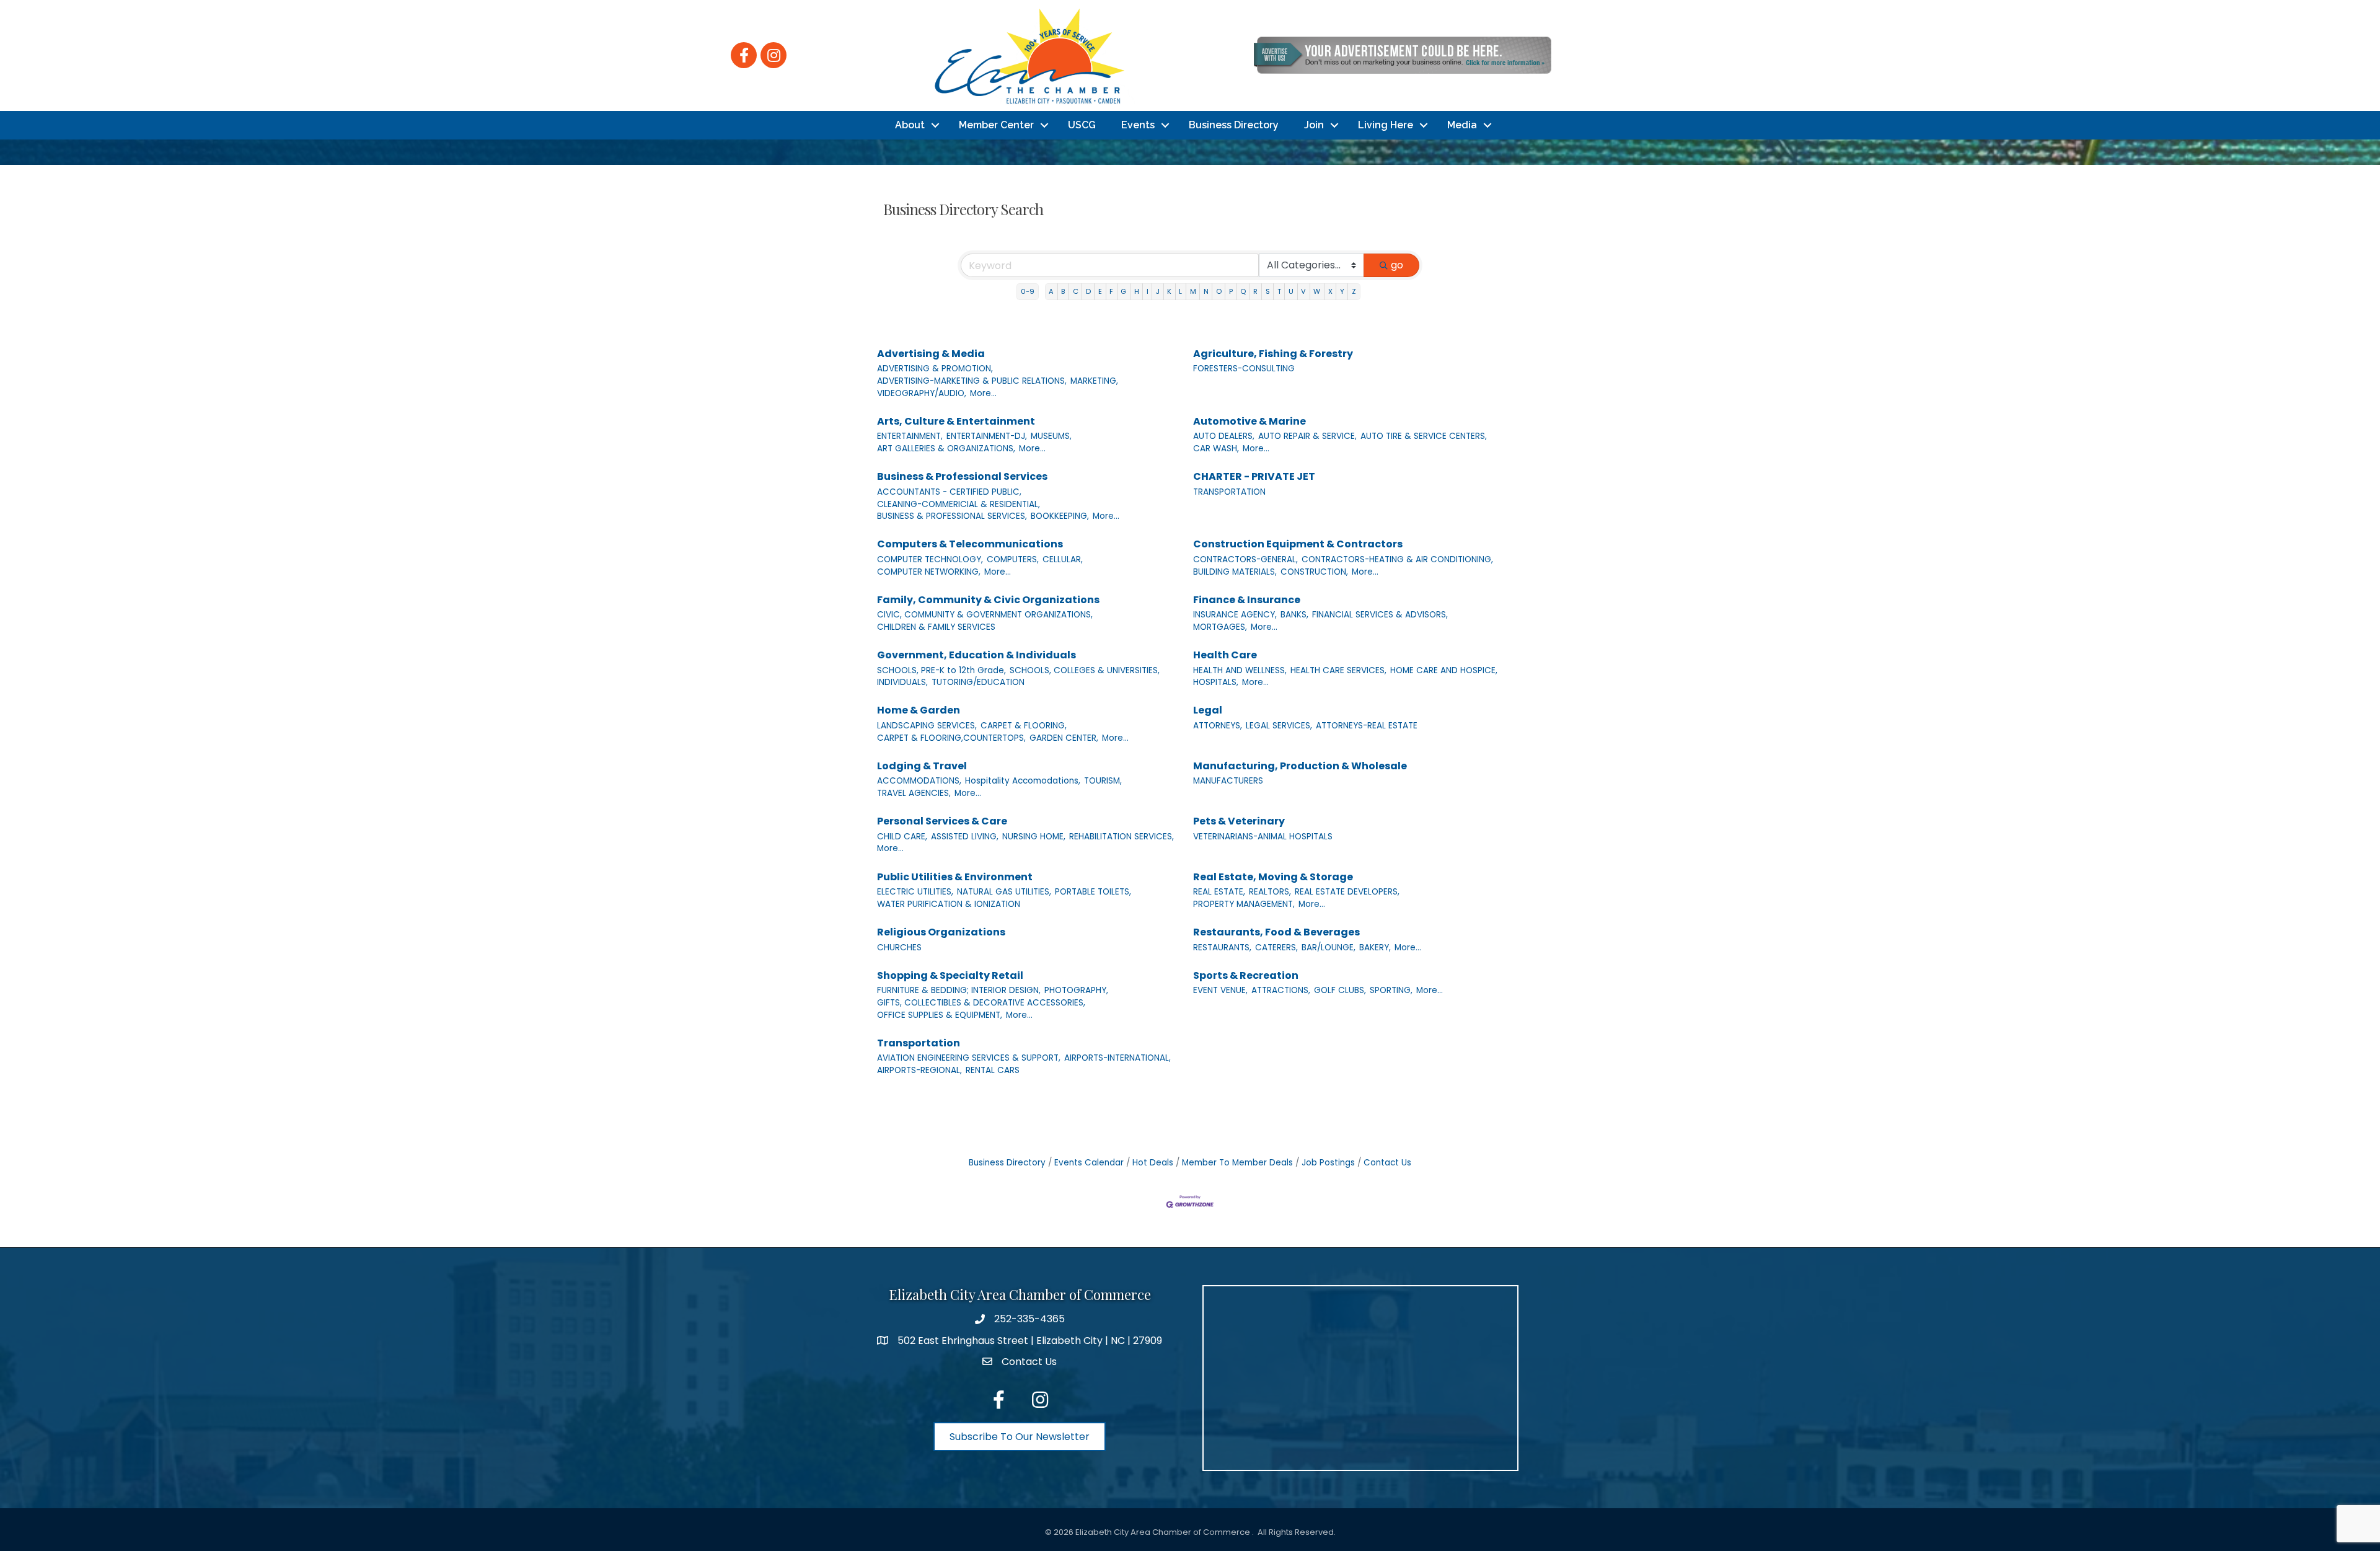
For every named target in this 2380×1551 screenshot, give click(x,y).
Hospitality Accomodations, (1023, 781)
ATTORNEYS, (1218, 726)
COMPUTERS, (1013, 559)
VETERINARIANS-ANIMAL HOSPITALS (1263, 837)
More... (983, 393)
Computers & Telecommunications (970, 544)
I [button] (1148, 291)
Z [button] (1354, 291)
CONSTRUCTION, (1314, 572)
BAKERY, (1375, 948)
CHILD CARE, (902, 837)
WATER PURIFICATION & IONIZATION (949, 904)
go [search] (1397, 265)
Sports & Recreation (1246, 975)
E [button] (1100, 291)
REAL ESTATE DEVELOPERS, (1347, 892)
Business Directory (1234, 125)
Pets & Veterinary (1239, 821)
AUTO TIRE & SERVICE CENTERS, (1424, 436)
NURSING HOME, (1034, 837)
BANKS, (1294, 615)
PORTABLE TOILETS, (1093, 892)
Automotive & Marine (1249, 421)
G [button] (1123, 291)
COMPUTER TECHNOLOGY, (930, 559)
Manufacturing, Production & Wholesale (1300, 766)
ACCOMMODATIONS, (919, 781)
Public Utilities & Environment (955, 877)
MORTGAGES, (1220, 627)
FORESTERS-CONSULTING (1244, 369)
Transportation (919, 1043)
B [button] (1063, 291)
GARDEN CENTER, (1064, 738)
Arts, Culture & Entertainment (956, 421)
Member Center (996, 125)
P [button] (1231, 291)
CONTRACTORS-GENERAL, (1245, 559)
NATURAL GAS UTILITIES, (1004, 892)
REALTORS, (1270, 892)
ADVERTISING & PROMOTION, (935, 369)
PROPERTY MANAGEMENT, (1244, 904)
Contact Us (1387, 1163)
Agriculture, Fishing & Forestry (1273, 354)
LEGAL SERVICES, (1279, 726)
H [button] (1137, 291)
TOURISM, (1103, 781)
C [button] (1076, 291)
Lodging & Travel (922, 766)
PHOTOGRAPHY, (1076, 990)
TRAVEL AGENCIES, (914, 793)
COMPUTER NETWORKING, (929, 572)
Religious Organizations (941, 932)
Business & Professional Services (962, 476)
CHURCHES (899, 948)
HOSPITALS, (1216, 682)
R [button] (1255, 291)
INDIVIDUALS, (902, 682)
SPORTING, (1391, 990)
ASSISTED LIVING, (965, 837)
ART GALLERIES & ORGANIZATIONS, (946, 449)
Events (1138, 125)
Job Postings (1328, 1163)
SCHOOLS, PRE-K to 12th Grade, (941, 670)
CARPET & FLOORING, (1024, 726)
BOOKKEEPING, (1060, 516)
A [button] (1051, 291)
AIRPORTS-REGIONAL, (919, 1070)
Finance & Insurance (1247, 600)
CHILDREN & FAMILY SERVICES (936, 627)
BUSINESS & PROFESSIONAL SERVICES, (952, 516)
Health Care (1225, 655)
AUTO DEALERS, (1224, 436)
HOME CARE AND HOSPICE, (1444, 670)
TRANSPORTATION (1229, 492)
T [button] (1279, 291)
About (910, 125)
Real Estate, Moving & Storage (1273, 877)
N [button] (1206, 291)
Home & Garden (919, 710)
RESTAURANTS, (1222, 948)
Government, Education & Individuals (976, 655)
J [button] (1158, 291)
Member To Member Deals (1237, 1163)
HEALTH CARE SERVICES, (1338, 670)
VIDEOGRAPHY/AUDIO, (922, 393)
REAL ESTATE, (1219, 892)
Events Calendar (1089, 1163)
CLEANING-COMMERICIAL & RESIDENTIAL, (959, 504)
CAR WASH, (1216, 449)
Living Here (1386, 125)
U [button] (1291, 291)
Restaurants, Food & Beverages (1276, 932)
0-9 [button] (1028, 291)
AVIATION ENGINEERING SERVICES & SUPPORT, (969, 1058)
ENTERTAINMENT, (910, 436)
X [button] (1330, 291)
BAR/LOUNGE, (1329, 948)
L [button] (1180, 291)
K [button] (1169, 291)
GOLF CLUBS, (1340, 990)
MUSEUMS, (1051, 436)
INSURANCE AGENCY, (1235, 615)
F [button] (1111, 291)
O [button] (1219, 291)
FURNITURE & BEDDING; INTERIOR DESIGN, (959, 990)
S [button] (1268, 291)
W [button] (1317, 291)
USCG (1082, 125)
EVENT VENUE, (1220, 990)
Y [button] (1342, 291)
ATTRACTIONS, (1281, 990)
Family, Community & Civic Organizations (988, 600)
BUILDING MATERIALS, (1235, 572)
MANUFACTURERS (1228, 781)
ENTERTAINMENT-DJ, (987, 436)
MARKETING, (1094, 381)
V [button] (1303, 291)
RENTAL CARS (993, 1070)
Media (1462, 125)
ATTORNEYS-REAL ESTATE (1367, 726)
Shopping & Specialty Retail (950, 975)
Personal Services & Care (942, 821)
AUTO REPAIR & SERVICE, (1307, 436)
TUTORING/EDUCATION (978, 682)
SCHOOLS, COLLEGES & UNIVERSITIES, (1085, 670)
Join (1314, 125)
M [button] (1193, 291)
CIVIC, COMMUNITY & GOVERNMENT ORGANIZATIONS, (985, 615)
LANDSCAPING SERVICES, (927, 726)
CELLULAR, (1063, 559)
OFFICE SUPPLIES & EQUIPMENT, (940, 1015)
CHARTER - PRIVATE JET (1254, 476)
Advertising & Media (931, 354)
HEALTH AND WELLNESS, (1240, 670)
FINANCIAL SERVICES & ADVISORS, (1380, 615)
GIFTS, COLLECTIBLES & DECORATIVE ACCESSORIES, (981, 1003)
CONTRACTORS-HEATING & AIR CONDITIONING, (1397, 559)
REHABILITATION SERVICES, (1122, 837)
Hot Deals (1153, 1163)
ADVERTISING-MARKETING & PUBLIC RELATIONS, (972, 381)
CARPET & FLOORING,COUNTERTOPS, (951, 738)
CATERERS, (1276, 948)
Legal (1208, 710)
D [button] (1088, 291)
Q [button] (1243, 291)
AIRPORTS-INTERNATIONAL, (1117, 1058)
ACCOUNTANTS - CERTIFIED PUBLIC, (949, 492)
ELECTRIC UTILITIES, (915, 892)
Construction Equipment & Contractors (1298, 544)
